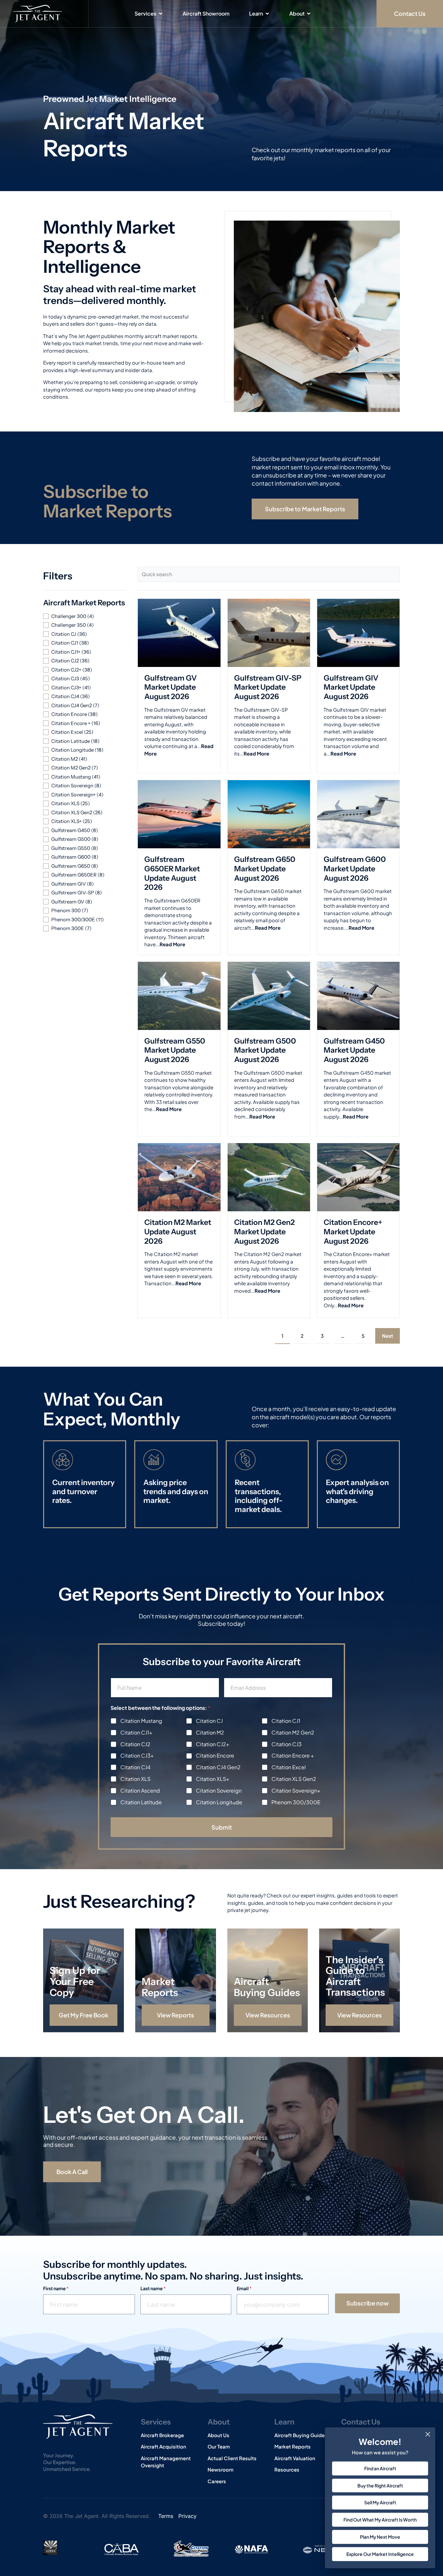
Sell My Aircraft (380, 2502)
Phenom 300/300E (296, 1802)
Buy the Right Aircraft (380, 2485)
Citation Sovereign (219, 1791)
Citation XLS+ (213, 1779)
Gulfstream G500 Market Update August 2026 (265, 1050)
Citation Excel (289, 1767)
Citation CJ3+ (137, 1756)
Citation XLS (135, 1779)
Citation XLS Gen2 (294, 1779)
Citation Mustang (141, 1721)
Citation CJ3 (287, 1744)
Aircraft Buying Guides (267, 1987)
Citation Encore (215, 1756)
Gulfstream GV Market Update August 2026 (171, 687)
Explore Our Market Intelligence (380, 2554)
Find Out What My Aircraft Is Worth (380, 2520)
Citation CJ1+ (136, 1733)
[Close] (428, 2434)
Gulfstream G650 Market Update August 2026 (265, 869)
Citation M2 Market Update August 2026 (178, 1232)
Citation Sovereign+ (296, 1791)
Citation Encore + (293, 1756)
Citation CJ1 (286, 1721)
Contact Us (361, 2422)
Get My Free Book (84, 2015)
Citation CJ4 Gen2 (218, 1767)
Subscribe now (367, 2303)
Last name (153, 2288)
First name (56, 2288)
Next (388, 1336)
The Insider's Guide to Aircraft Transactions (355, 1976)
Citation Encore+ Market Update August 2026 (353, 1232)
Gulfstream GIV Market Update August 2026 (351, 687)
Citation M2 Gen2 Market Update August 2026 (264, 1232)
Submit (222, 1827)
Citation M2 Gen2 (293, 1733)
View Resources (267, 2015)
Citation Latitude (141, 1802)
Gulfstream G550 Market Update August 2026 (175, 1050)
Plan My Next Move (380, 2537)
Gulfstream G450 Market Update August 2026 (354, 1050)
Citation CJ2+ (213, 1744)
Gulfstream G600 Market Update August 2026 (355, 869)
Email (244, 2288)
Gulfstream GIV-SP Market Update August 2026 (268, 687)
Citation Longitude (219, 1802)
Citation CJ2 (135, 1744)
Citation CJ (209, 1721)
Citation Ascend (140, 1791)
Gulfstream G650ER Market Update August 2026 (172, 873)
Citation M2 (210, 1733)
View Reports (175, 2015)
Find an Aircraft (380, 2468)
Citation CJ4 (135, 1767)
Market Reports (160, 1987)
